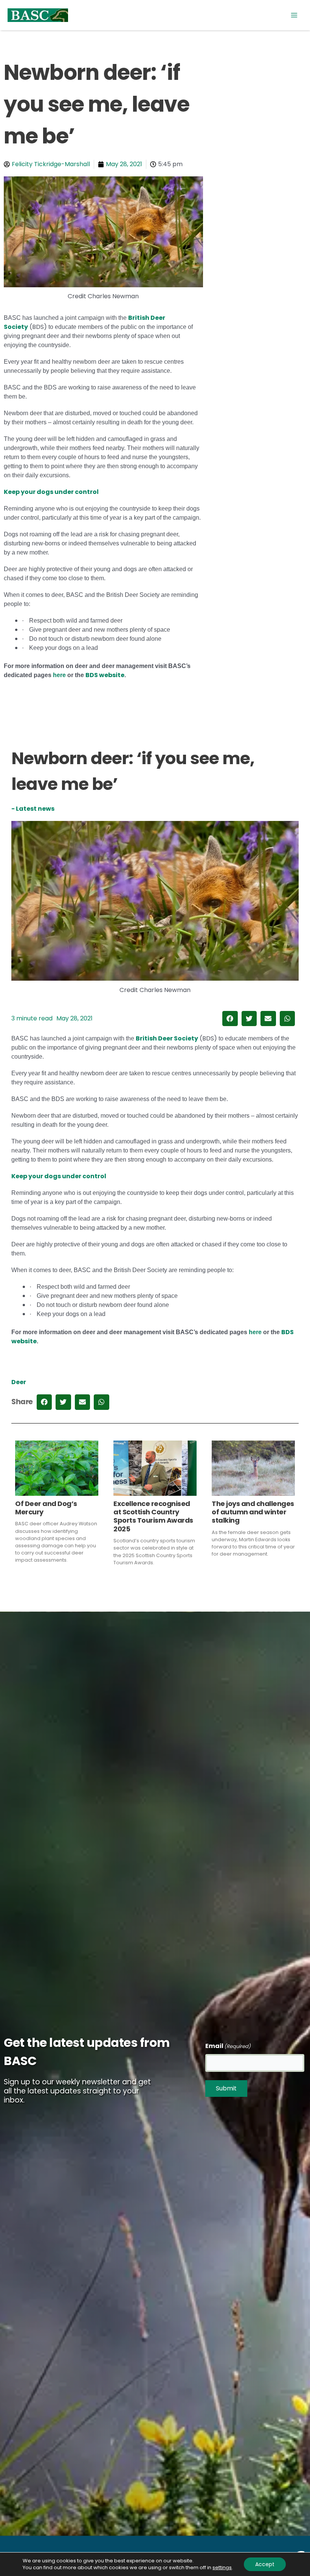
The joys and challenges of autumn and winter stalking (253, 1512)
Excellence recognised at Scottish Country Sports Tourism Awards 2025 (153, 1516)
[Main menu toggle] (294, 15)
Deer (19, 1382)
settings (222, 2568)
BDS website (105, 675)
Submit (226, 2088)
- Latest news (33, 809)
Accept (265, 2564)
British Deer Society (167, 1038)
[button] (230, 1019)
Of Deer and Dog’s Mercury (46, 1508)
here (59, 675)
